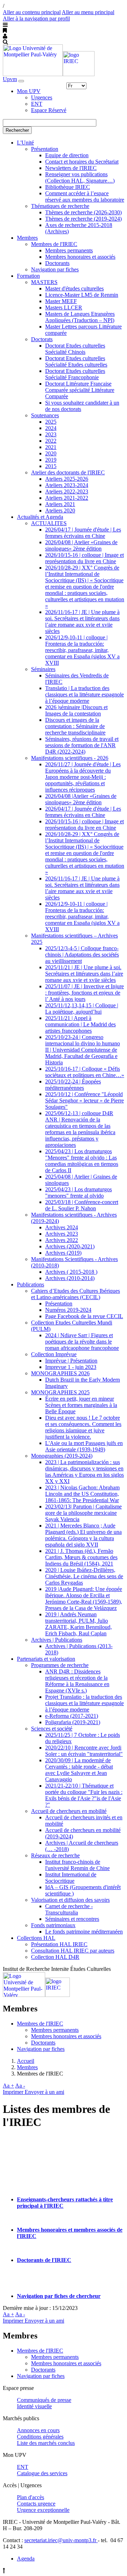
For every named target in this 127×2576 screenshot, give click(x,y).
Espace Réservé (49, 110)
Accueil (26, 2061)
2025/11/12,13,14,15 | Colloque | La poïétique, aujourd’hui (82, 1009)
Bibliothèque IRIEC (68, 187)
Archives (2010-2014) (70, 1278)
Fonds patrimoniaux (53, 1925)
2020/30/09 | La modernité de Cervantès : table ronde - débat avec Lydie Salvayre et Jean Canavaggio (79, 1770)
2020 (51, 453)
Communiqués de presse (44, 2400)
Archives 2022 (62, 1240)
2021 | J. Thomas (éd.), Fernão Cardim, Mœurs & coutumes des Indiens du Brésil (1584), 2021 (81, 1557)
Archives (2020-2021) (70, 1246)
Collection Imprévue (54, 1354)
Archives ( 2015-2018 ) (71, 1272)
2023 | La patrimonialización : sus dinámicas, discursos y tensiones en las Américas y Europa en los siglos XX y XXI (84, 1472)
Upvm (10, 79)
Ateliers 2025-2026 (67, 479)
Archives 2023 (62, 1234)
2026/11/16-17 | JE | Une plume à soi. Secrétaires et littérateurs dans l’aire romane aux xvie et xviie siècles (82, 622)
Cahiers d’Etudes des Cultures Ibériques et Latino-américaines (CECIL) (75, 1294)
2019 (51, 460)
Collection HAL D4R (55, 1957)
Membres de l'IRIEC (54, 244)
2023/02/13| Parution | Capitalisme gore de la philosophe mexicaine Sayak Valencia (83, 1513)
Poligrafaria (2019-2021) (73, 1722)
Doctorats (42, 339)
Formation (28, 276)
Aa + (8, 2086)
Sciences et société (52, 1729)
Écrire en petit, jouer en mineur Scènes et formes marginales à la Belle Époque (81, 1405)
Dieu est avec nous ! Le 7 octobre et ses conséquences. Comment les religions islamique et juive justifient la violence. (83, 1427)
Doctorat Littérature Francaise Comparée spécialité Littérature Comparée (80, 390)
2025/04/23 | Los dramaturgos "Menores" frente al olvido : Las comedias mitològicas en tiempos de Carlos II (82, 1161)
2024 (51, 428)
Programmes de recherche (60, 1665)
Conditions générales (40, 2437)
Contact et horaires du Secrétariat (82, 162)
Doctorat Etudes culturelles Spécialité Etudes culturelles (76, 361)
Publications (31, 1284)
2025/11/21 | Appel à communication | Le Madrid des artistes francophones (80, 1024)
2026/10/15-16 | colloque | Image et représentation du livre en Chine (84, 558)
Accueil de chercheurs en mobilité (69, 1811)
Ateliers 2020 (60, 511)
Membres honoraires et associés (80, 257)
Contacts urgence (36, 2504)
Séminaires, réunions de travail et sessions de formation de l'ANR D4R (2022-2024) (82, 745)
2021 (51, 447)
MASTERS (44, 282)
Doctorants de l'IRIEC (44, 2260)
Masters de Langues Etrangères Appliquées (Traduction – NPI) (80, 317)
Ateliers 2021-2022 (67, 498)
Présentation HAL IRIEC (59, 1944)
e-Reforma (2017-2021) (72, 1716)
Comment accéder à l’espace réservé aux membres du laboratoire (85, 196)
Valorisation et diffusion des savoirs (70, 1900)
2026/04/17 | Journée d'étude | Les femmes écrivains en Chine (83, 533)
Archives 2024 (62, 1227)
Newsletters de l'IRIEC (71, 168)
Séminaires (43, 669)
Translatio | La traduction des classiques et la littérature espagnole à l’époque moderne (84, 694)
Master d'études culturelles (74, 288)
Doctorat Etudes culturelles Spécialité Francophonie (75, 374)
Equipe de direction (67, 155)
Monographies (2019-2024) (62, 1456)
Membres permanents (69, 250)
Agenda (26, 2559)
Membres (27, 238)
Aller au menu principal (88, 12)
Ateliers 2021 (60, 504)
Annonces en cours (38, 2430)
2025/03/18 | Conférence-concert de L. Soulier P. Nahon (82, 1205)
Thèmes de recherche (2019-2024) (83, 219)
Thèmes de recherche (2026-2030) (83, 212)
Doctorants (57, 263)
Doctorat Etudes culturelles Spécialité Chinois (75, 349)
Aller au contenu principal (32, 12)
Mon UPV (29, 91)
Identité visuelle (34, 2406)
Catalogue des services (42, 2473)
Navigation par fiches (55, 269)
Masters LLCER (64, 308)
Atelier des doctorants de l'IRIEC (68, 472)
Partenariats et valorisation (46, 1659)
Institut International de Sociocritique (71, 1878)
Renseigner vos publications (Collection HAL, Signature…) (80, 177)
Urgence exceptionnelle (43, 2510)
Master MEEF (61, 301)
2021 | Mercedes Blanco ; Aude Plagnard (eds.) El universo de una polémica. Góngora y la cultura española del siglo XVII (83, 1535)
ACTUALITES (49, 523)
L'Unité (25, 143)
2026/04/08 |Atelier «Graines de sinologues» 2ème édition (81, 799)
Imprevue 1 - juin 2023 (71, 1367)
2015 (51, 466)
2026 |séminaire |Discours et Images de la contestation (76, 710)
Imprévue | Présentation (71, 1361)
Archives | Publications (57, 1640)
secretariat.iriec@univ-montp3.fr (61, 2540)
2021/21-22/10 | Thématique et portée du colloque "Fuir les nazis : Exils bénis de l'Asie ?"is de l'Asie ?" (84, 1795)
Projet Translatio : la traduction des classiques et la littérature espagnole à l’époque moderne (84, 1703)
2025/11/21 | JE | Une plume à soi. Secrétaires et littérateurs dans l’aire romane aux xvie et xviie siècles (84, 974)
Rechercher (17, 130)
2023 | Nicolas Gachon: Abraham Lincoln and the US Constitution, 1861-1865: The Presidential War (82, 1494)
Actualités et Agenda (40, 517)
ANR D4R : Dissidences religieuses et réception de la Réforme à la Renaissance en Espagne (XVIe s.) (77, 1681)
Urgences (42, 97)
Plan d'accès (31, 2497)
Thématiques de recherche (60, 206)
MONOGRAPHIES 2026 (60, 1373)
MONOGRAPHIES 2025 (60, 1392)
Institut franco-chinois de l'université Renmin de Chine (77, 1865)
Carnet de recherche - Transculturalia (69, 1909)
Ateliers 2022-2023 (67, 491)
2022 (51, 441)
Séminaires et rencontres (72, 1919)
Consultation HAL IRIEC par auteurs (73, 1951)
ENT (37, 104)
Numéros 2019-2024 (68, 1310)
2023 (51, 434)
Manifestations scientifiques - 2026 (70, 758)
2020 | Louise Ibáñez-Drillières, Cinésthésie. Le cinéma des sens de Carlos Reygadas (84, 1576)
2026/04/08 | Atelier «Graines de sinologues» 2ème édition (81, 545)
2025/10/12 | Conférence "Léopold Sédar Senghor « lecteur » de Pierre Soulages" (84, 1101)
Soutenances (45, 415)
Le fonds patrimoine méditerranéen (84, 1932)
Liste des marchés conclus (46, 2443)
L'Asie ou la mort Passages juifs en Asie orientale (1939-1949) (84, 1446)
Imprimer (14, 2092)
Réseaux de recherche (55, 1855)
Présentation (45, 149)
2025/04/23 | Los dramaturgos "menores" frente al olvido (78, 1192)
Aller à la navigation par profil (36, 19)
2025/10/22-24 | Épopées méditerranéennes (73, 1085)
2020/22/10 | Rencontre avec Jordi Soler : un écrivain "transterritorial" (84, 1751)
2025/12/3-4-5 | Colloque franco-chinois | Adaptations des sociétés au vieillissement (82, 955)
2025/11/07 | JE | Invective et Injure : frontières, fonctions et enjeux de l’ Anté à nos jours (84, 993)
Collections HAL (36, 1938)
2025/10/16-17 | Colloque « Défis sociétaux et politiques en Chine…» (85, 1072)
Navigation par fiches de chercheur (59, 2296)
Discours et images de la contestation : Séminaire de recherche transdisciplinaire (75, 726)
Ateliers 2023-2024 (67, 485)
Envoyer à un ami (44, 2092)
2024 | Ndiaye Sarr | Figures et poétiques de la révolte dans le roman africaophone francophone (82, 1342)
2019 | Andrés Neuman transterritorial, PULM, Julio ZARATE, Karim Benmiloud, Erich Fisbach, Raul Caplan (78, 1624)
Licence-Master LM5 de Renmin (82, 295)
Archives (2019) (63, 1253)
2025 (51, 422)
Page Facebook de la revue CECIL (84, 1316)
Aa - (20, 2086)
